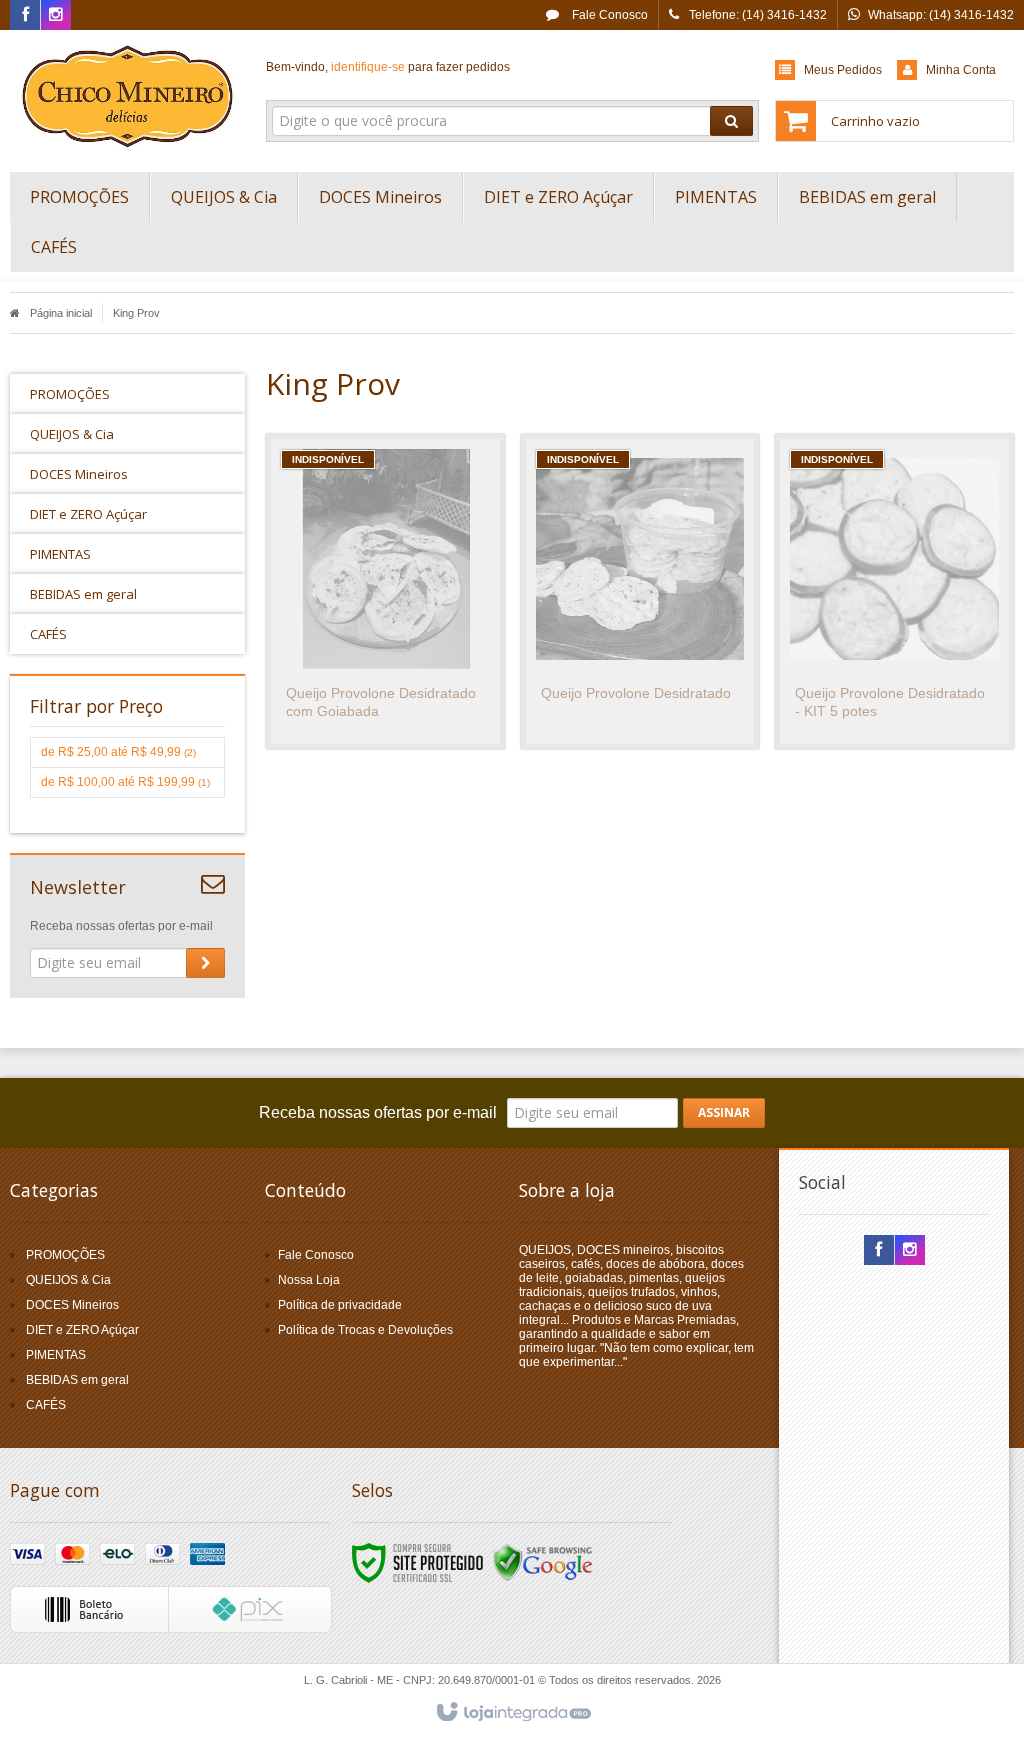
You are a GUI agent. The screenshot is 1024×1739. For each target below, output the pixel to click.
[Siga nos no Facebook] (25, 16)
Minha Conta (961, 70)
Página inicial (61, 313)
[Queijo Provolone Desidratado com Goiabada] (385, 591)
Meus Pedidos (843, 70)
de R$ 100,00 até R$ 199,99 (125, 782)
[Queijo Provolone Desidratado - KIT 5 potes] (894, 591)
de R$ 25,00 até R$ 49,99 (118, 752)
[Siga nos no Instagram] (56, 16)
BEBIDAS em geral (77, 1380)
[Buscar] (731, 121)
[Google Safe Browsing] (543, 1562)
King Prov (136, 313)
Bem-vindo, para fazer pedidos (388, 67)
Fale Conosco (608, 15)
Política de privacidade (340, 1305)
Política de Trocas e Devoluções (365, 1330)
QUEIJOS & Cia (68, 1280)
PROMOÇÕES (65, 1255)
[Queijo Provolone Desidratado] (640, 591)
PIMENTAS (56, 1355)
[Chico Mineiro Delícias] (127, 96)
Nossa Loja (309, 1280)
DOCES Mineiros (72, 1305)
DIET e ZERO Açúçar (82, 1330)
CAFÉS (46, 1405)
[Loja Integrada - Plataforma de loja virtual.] (512, 1713)
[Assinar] (205, 963)
